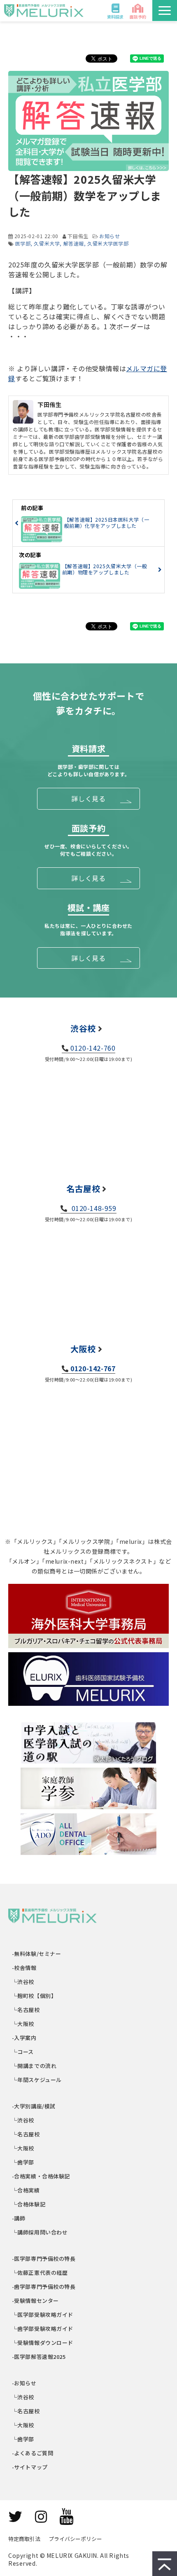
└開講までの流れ (34, 2066)
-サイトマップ (30, 2467)
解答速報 (74, 243)
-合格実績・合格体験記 (41, 2176)
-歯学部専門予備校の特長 (44, 2287)
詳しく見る (88, 799)
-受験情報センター (36, 2301)
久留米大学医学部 (108, 243)
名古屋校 (83, 1188)
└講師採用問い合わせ (40, 2232)
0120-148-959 (93, 1208)
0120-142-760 (93, 1048)
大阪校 (83, 1349)
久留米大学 (47, 243)
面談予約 (138, 17)
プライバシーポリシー (75, 2539)
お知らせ (109, 236)
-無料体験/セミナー (37, 1954)
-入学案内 (24, 2038)
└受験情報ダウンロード (43, 2343)
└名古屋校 (26, 2010)
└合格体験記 (29, 2204)
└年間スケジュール (37, 2080)
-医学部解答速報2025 (39, 2357)
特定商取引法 (24, 2539)
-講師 (19, 2218)
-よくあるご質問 (33, 2453)
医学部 (23, 243)
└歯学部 (23, 2162)
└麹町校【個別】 (34, 1996)
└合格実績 (26, 2190)
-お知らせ (24, 2383)
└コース (23, 2052)
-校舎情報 (24, 1968)
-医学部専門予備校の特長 (44, 2259)
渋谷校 (83, 1028)
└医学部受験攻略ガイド (43, 2315)
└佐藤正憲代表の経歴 (40, 2273)
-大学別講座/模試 (34, 2106)
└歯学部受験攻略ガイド (43, 2329)
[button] (165, 11)
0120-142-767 (93, 1368)
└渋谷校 (23, 1982)
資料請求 (115, 17)
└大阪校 (23, 2024)
